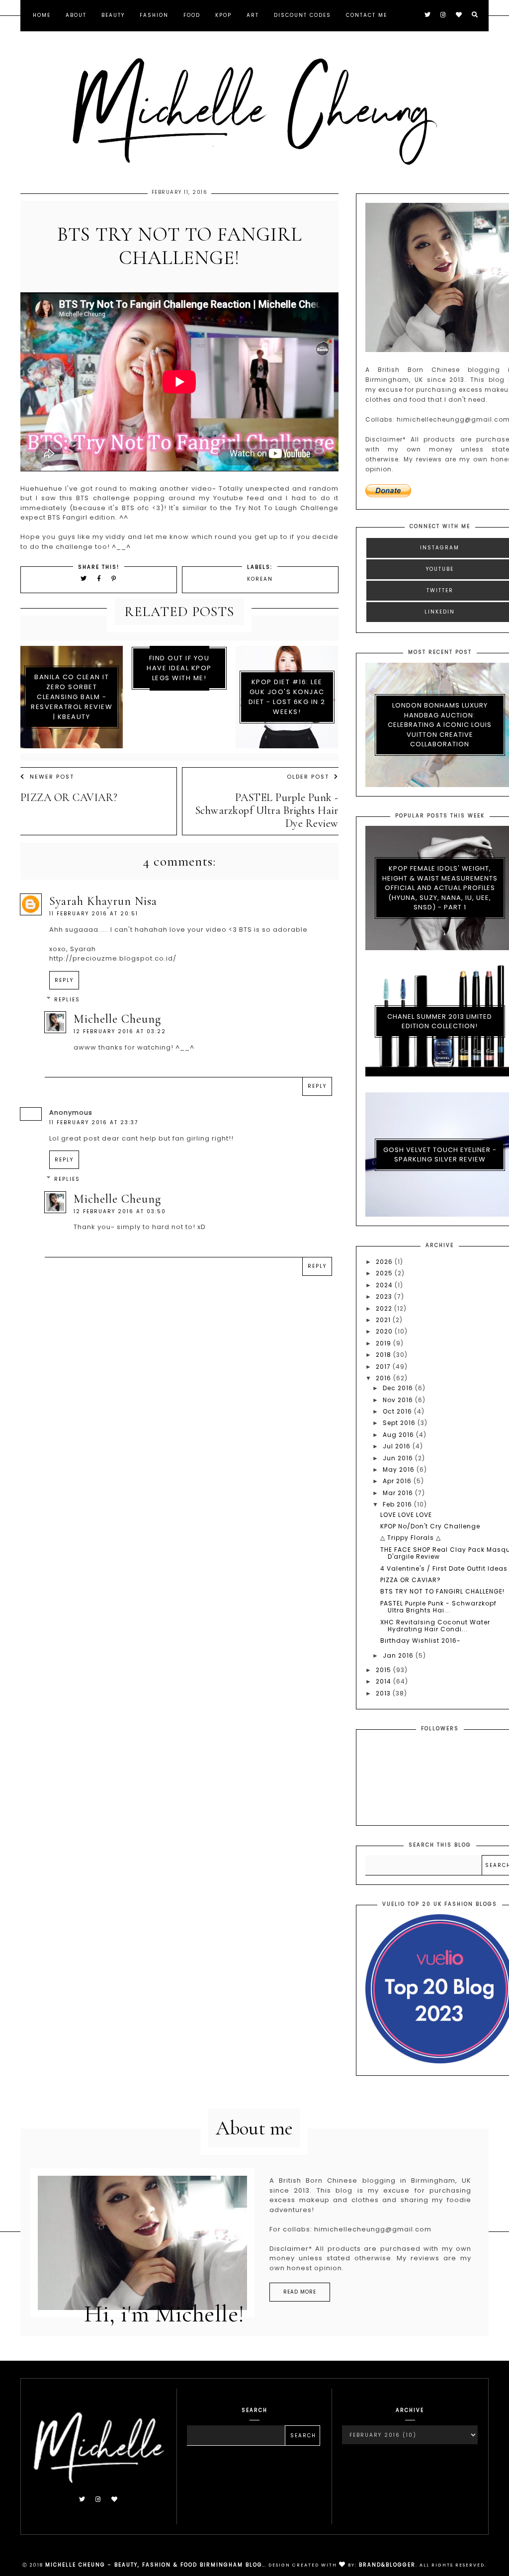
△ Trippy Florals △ (411, 1538)
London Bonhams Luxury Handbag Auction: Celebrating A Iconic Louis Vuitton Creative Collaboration (440, 725)
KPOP (223, 15)
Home (42, 15)
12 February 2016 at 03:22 (120, 1031)
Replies (67, 1000)
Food (192, 15)
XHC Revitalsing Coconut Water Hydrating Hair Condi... (435, 1626)
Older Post (308, 777)
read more (300, 2292)
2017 (384, 1367)
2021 (384, 1320)
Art (253, 15)
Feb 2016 (398, 1504)
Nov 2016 (399, 1400)
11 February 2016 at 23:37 (94, 1122)
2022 (385, 1308)
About (76, 15)
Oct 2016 (398, 1411)
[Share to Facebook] (101, 578)
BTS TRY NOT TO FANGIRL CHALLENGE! (442, 1591)
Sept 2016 (400, 1423)
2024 (385, 1285)
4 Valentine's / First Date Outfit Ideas (444, 1568)
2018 (384, 1355)
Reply (64, 980)
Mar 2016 (399, 1493)
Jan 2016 (399, 1655)
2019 (384, 1343)
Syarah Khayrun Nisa (103, 901)
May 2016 (400, 1469)
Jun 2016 (399, 1458)
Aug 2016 (399, 1435)
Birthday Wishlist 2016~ (420, 1641)
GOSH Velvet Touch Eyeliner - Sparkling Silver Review (440, 1155)
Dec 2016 (399, 1388)
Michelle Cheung (117, 1019)
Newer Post (52, 777)
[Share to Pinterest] (114, 578)
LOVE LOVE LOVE (406, 1515)
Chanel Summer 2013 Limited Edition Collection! (440, 1022)
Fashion (154, 15)
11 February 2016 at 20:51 (94, 914)
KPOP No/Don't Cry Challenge (430, 1526)
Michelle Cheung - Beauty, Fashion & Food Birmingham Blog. (155, 2565)
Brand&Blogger (387, 2565)
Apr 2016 (398, 1481)
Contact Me (367, 15)
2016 (384, 1378)
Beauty (113, 15)
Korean (260, 579)
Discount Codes (302, 15)
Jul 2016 (398, 1446)
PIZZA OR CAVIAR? (69, 798)
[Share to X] (84, 578)
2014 (384, 1681)
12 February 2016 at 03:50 (120, 1211)
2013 (384, 1693)
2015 (384, 1670)
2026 (385, 1262)
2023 (385, 1296)
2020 (385, 1331)
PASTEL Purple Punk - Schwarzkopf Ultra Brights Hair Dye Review (267, 810)
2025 (385, 1273)
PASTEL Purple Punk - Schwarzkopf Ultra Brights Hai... (438, 1607)
